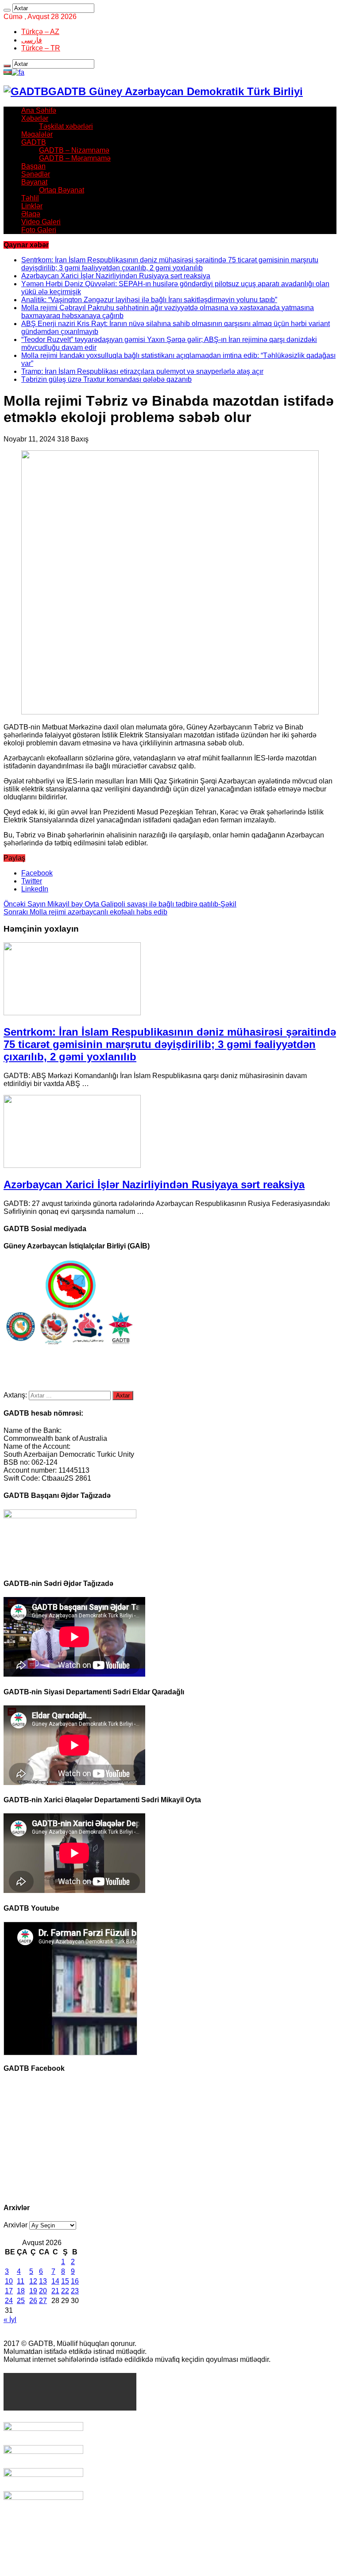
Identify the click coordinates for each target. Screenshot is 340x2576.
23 (75, 2291)
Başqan (33, 166)
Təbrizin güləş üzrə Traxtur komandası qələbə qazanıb (106, 379)
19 (33, 2291)
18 (21, 2291)
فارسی (32, 40)
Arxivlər (15, 2225)
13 (43, 2281)
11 (21, 2281)
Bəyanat (34, 182)
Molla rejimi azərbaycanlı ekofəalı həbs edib (85, 912)
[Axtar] (7, 10)
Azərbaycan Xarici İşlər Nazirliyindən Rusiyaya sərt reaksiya (116, 276)
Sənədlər (36, 174)
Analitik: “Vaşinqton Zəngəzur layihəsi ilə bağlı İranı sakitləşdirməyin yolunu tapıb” (149, 300)
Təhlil (30, 198)
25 (21, 2301)
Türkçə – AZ (40, 32)
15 (65, 2281)
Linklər (32, 206)
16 (75, 2281)
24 (9, 2301)
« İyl (10, 2320)
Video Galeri (41, 222)
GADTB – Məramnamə (75, 158)
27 (43, 2301)
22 (65, 2291)
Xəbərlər (35, 118)
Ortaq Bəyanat (62, 190)
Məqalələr (37, 134)
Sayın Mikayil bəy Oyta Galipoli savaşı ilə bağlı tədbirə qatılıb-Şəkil (120, 904)
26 (33, 2301)
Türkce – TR (41, 48)
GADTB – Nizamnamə (74, 150)
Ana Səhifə (39, 110)
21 (55, 2291)
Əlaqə (31, 214)
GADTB (34, 142)
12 (33, 2281)
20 (43, 2291)
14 (55, 2281)
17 (9, 2291)
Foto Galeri (39, 230)
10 (9, 2281)
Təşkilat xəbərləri (66, 126)
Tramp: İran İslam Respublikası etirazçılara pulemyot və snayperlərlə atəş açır (142, 371)
